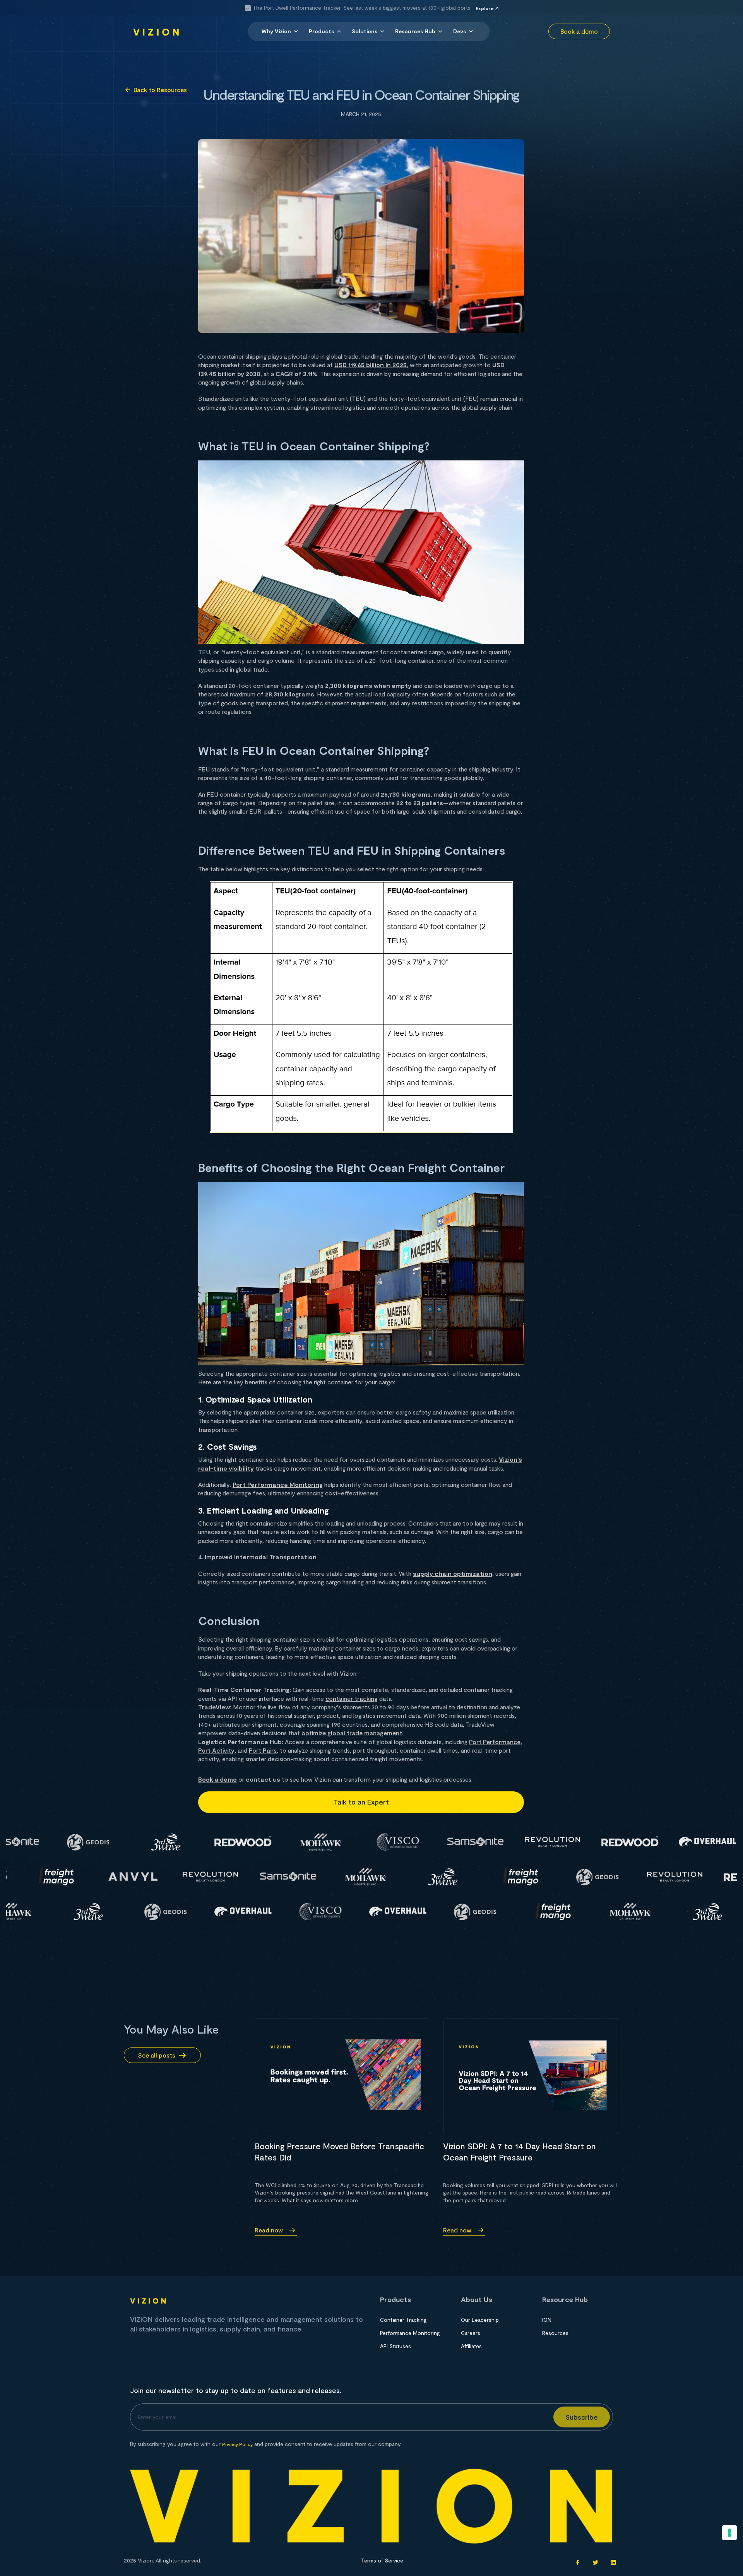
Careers (471, 2333)
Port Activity (216, 1750)
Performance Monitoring (410, 2333)
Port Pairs (263, 1750)
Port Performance (495, 1742)
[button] (280, 31)
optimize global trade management (352, 1733)
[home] (156, 31)
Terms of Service (382, 2560)
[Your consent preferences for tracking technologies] (729, 2533)
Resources (555, 2333)
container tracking (352, 1698)
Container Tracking (403, 2320)
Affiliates (471, 2346)
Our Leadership (480, 2320)
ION (547, 2320)
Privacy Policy (237, 2444)
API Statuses (395, 2346)
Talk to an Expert (361, 1802)
